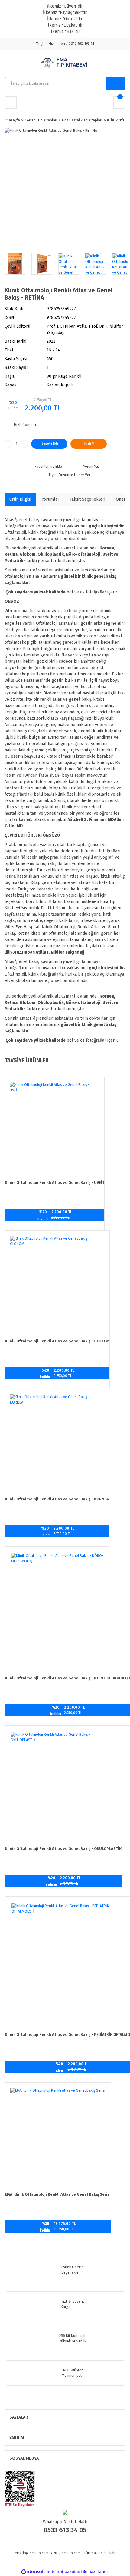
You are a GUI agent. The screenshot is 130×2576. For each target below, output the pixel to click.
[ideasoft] (33, 2572)
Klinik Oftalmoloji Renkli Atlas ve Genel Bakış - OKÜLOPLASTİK (63, 1849)
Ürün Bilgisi (20, 499)
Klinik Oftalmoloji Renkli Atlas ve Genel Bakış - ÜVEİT (55, 1183)
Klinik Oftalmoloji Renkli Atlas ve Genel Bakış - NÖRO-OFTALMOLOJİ (67, 1678)
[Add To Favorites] (46, 467)
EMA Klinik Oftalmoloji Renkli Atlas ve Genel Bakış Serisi (58, 2194)
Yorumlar (50, 499)
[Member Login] (11, 102)
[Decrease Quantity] (8, 444)
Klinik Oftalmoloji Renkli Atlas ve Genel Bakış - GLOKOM (57, 1341)
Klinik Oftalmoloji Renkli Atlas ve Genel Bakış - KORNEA (57, 1499)
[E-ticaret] (64, 2572)
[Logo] (65, 63)
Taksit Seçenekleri (88, 499)
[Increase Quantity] (24, 444)
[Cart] (119, 102)
